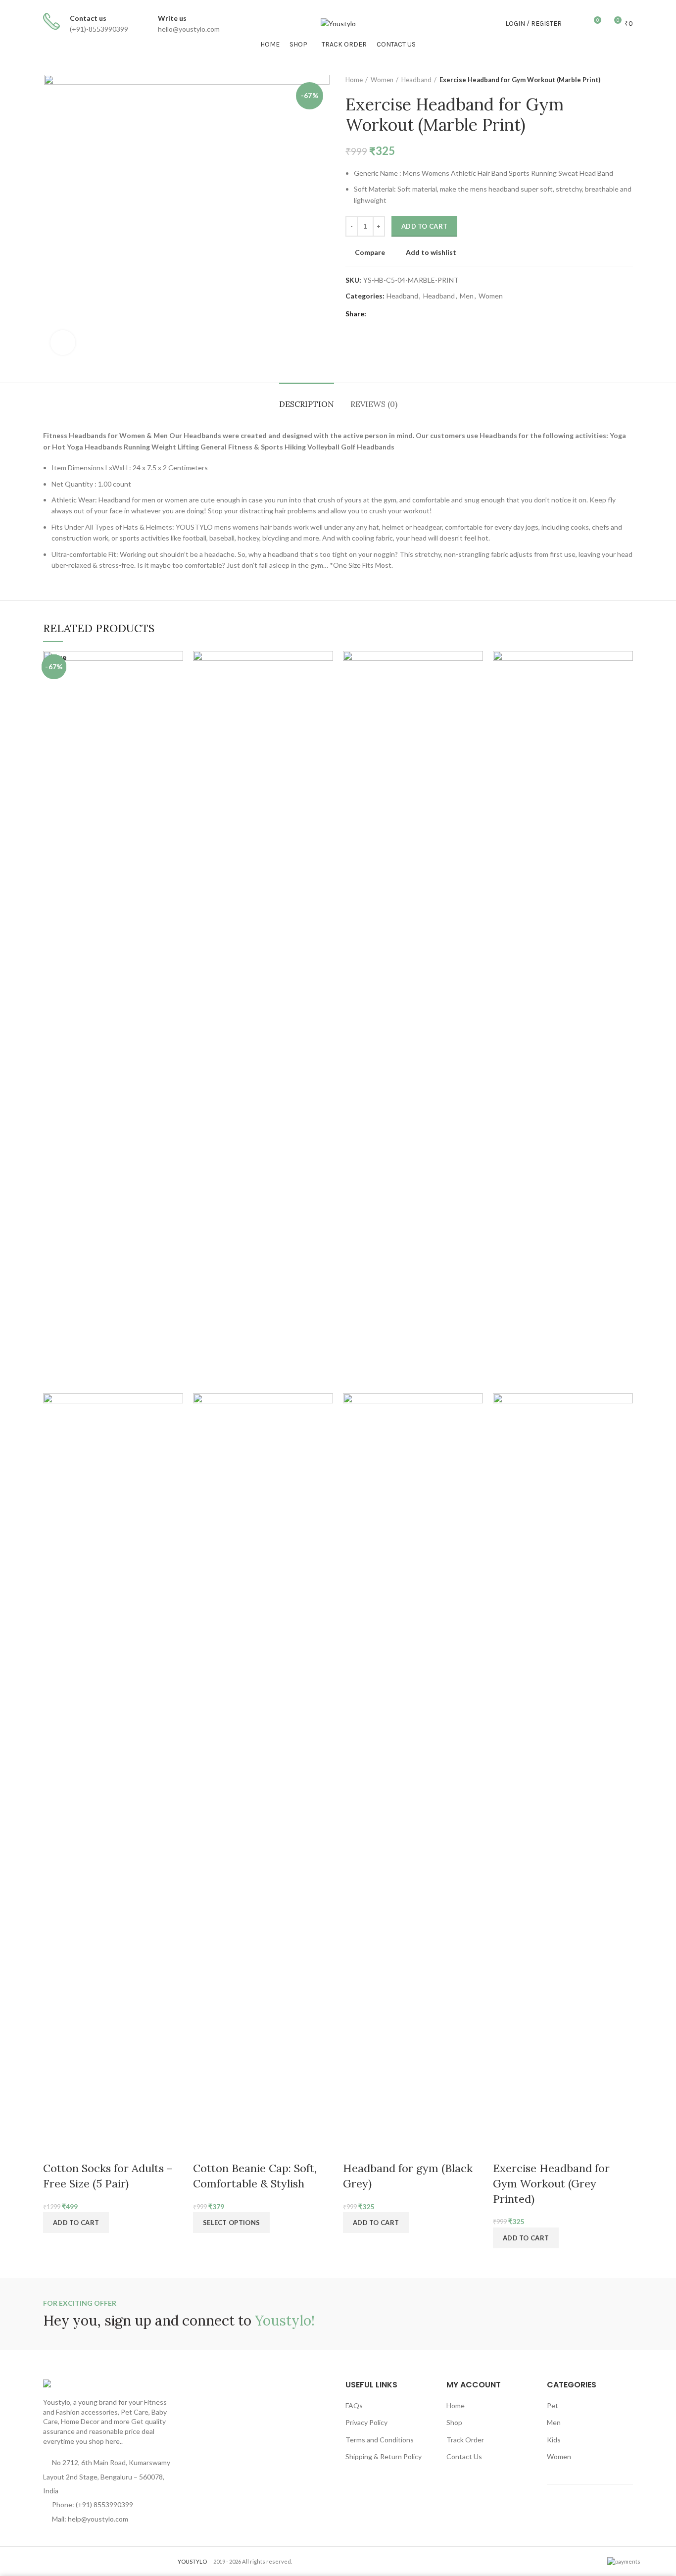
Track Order (465, 2440)
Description (307, 404)
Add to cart (424, 226)
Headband (416, 80)
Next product (628, 80)
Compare (370, 252)
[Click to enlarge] (63, 343)
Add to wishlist (431, 252)
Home (354, 80)
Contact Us (464, 2456)
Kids (554, 2440)
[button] (526, 2238)
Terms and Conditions (380, 2440)
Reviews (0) (374, 404)
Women (382, 80)
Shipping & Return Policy (384, 2456)
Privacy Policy (366, 2422)
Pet (553, 2405)
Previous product (608, 80)
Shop (454, 2422)
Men (467, 296)
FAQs (354, 2405)
